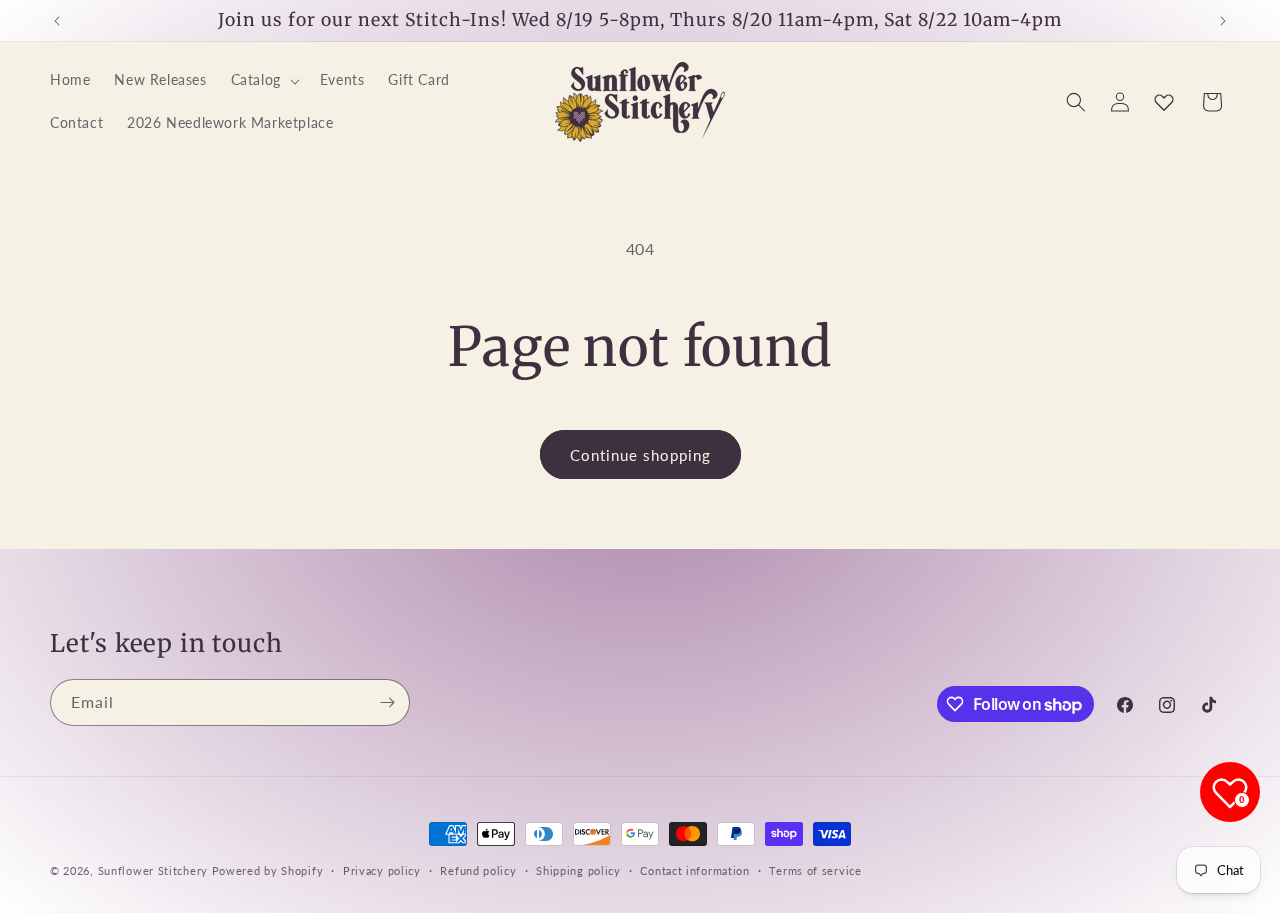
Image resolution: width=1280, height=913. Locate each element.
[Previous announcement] (57, 21)
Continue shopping (640, 455)
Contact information (694, 870)
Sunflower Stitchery (155, 870)
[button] (263, 81)
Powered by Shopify (268, 870)
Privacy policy (382, 870)
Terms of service (815, 870)
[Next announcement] (1223, 21)
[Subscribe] (387, 702)
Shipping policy (578, 870)
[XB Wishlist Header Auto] (1164, 102)
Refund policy (478, 870)
